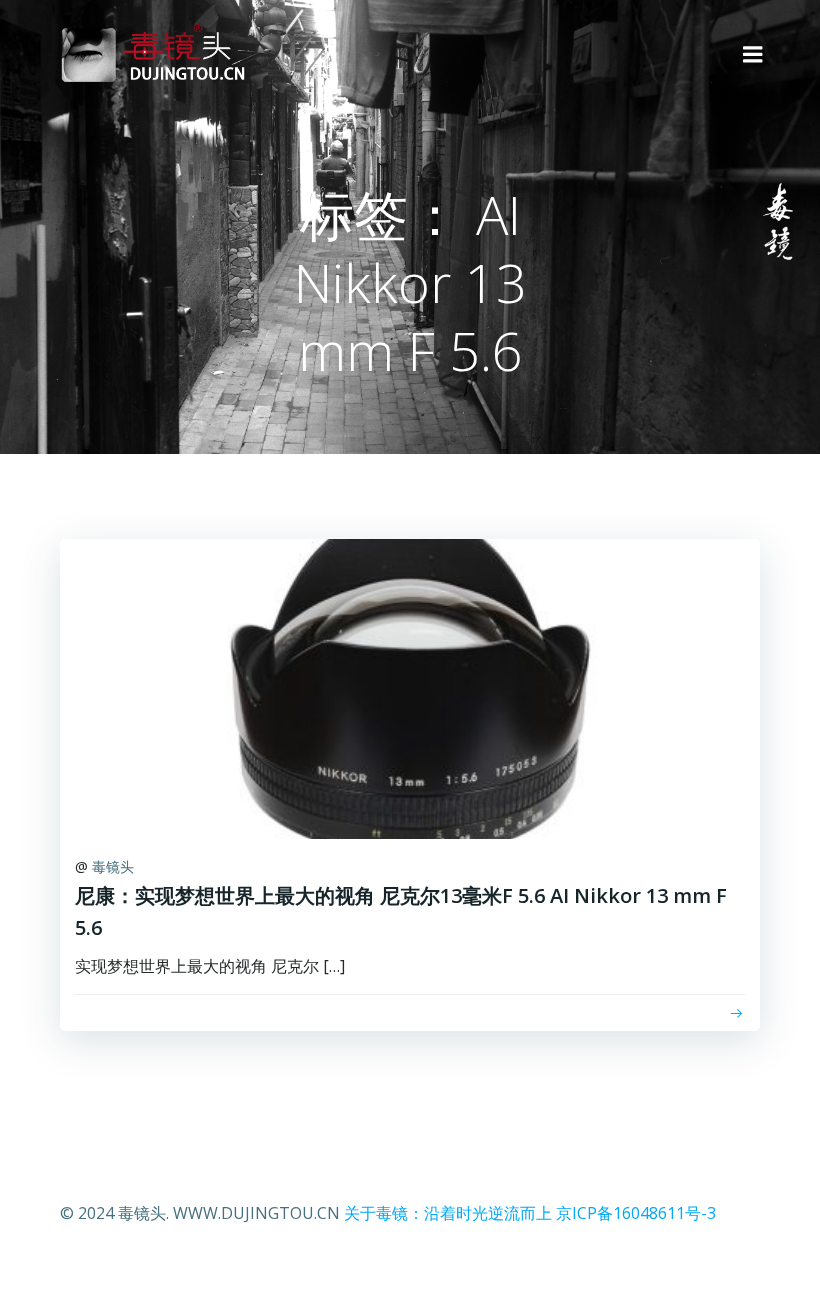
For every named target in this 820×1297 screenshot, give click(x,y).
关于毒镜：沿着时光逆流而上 (448, 1213)
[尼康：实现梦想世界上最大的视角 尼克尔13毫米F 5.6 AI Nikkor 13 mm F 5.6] (410, 687)
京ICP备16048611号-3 (636, 1213)
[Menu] (753, 55)
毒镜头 (113, 866)
